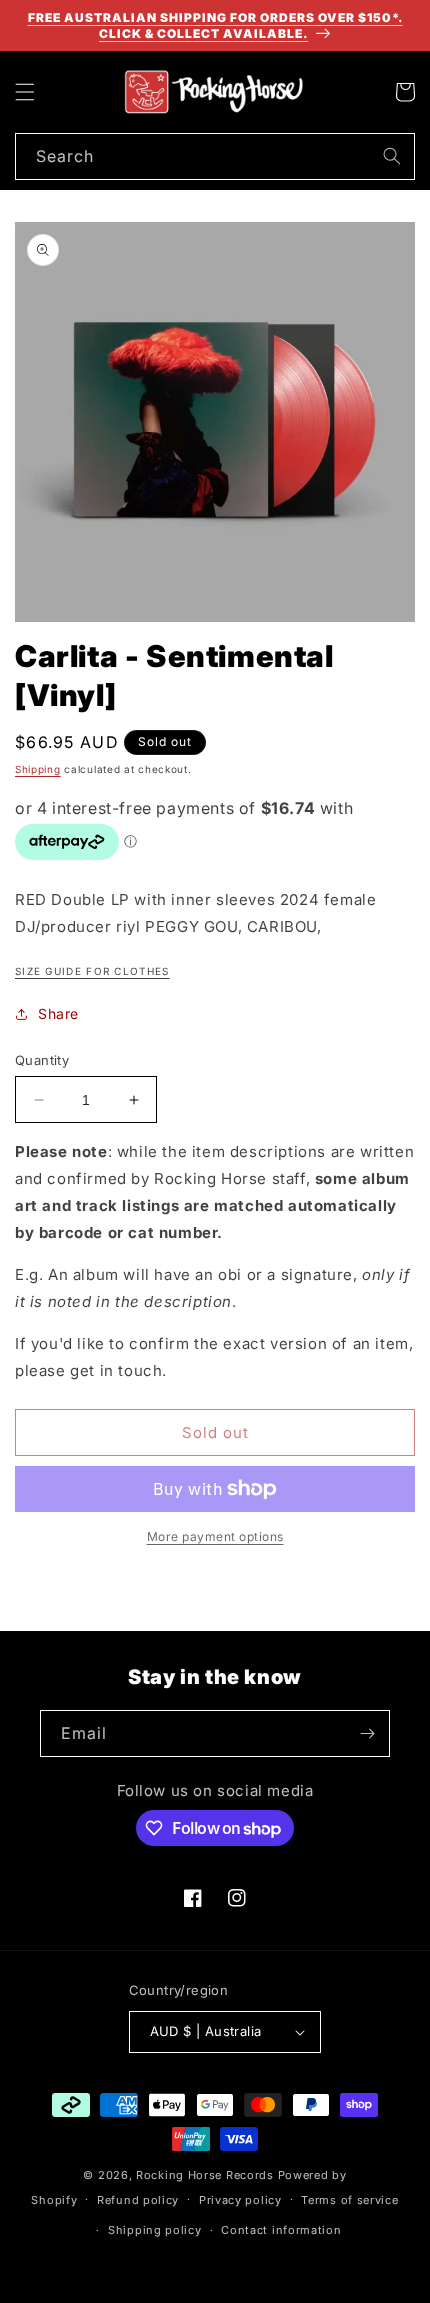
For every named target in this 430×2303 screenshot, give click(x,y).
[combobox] (215, 156)
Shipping (38, 769)
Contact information (281, 2230)
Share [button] (58, 1013)
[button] (25, 92)
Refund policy (138, 2200)
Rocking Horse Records (205, 2175)
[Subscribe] (367, 1733)
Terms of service (349, 2200)
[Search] (392, 156)
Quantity (42, 1060)
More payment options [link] (215, 1536)
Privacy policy (240, 2200)
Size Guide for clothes (92, 971)
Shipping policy (155, 2230)
